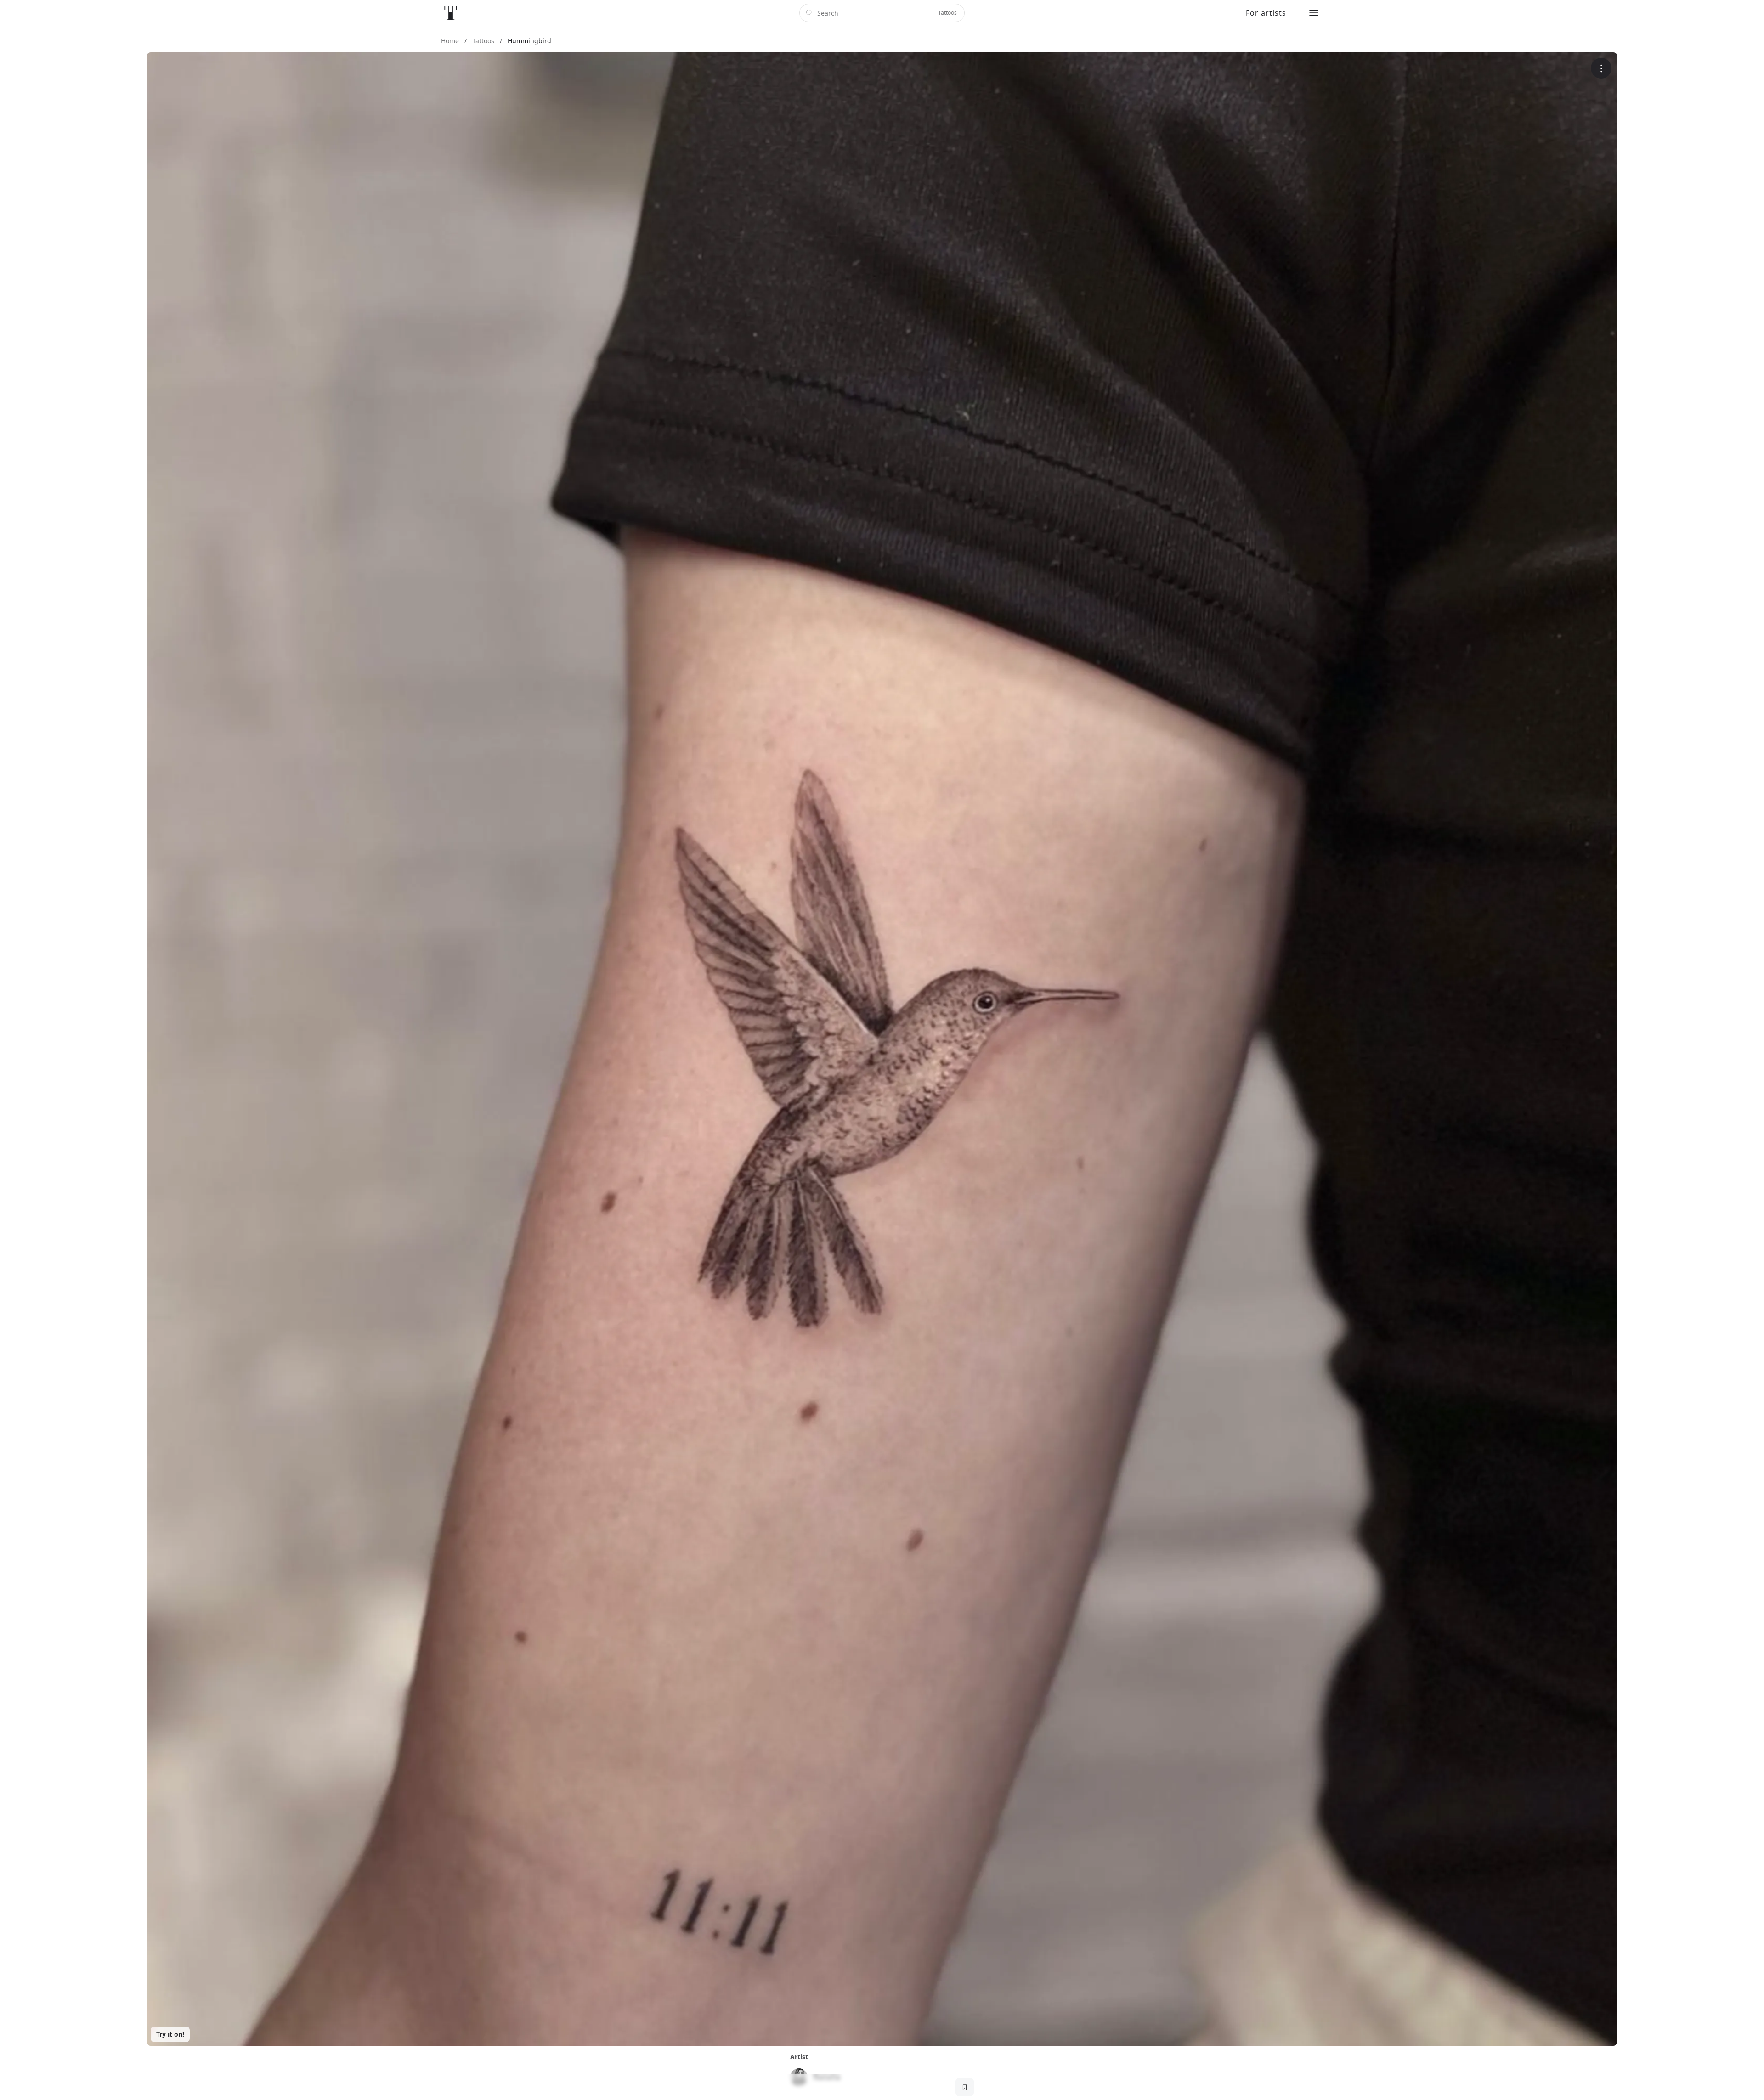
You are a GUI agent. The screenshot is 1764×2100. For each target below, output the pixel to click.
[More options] (1601, 68)
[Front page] (451, 13)
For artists (1266, 13)
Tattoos (947, 13)
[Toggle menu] (1314, 13)
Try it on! (170, 2034)
